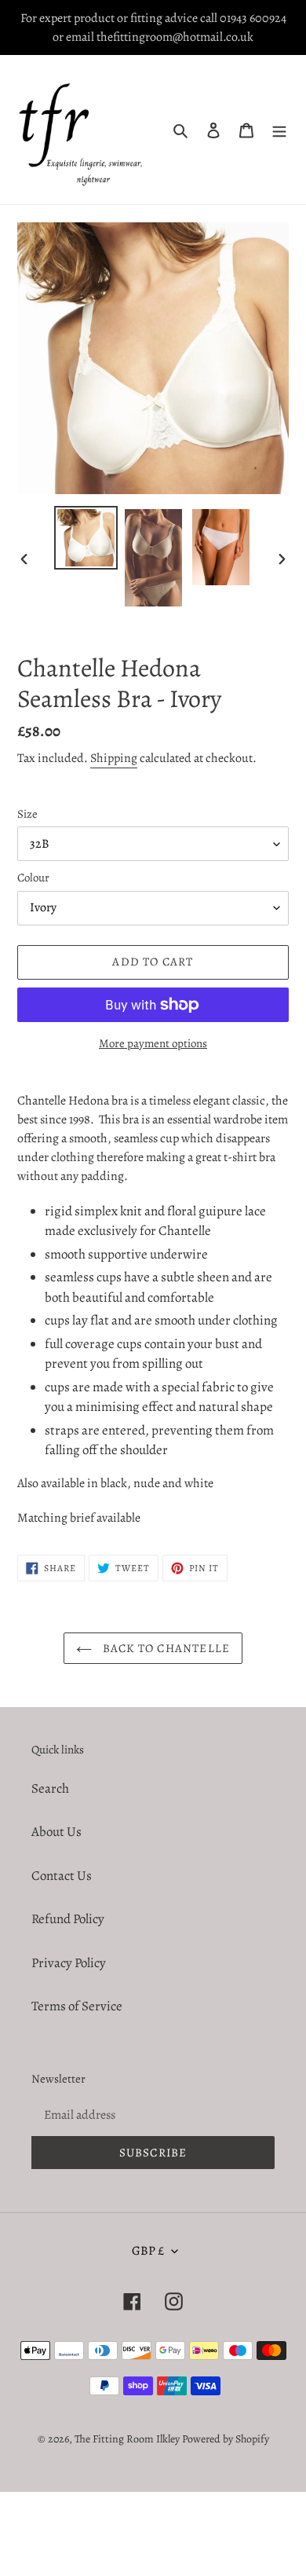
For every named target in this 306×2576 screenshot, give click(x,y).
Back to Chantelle (165, 1648)
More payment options (153, 1043)
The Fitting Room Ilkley (128, 2439)
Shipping (114, 758)
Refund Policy (68, 1919)
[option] (86, 538)
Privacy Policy (69, 1963)
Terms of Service (77, 2006)
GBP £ (148, 2251)
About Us (56, 1832)
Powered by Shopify (226, 2439)
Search (50, 1788)
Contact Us (62, 1876)
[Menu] (279, 130)
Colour (33, 878)
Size (27, 814)
